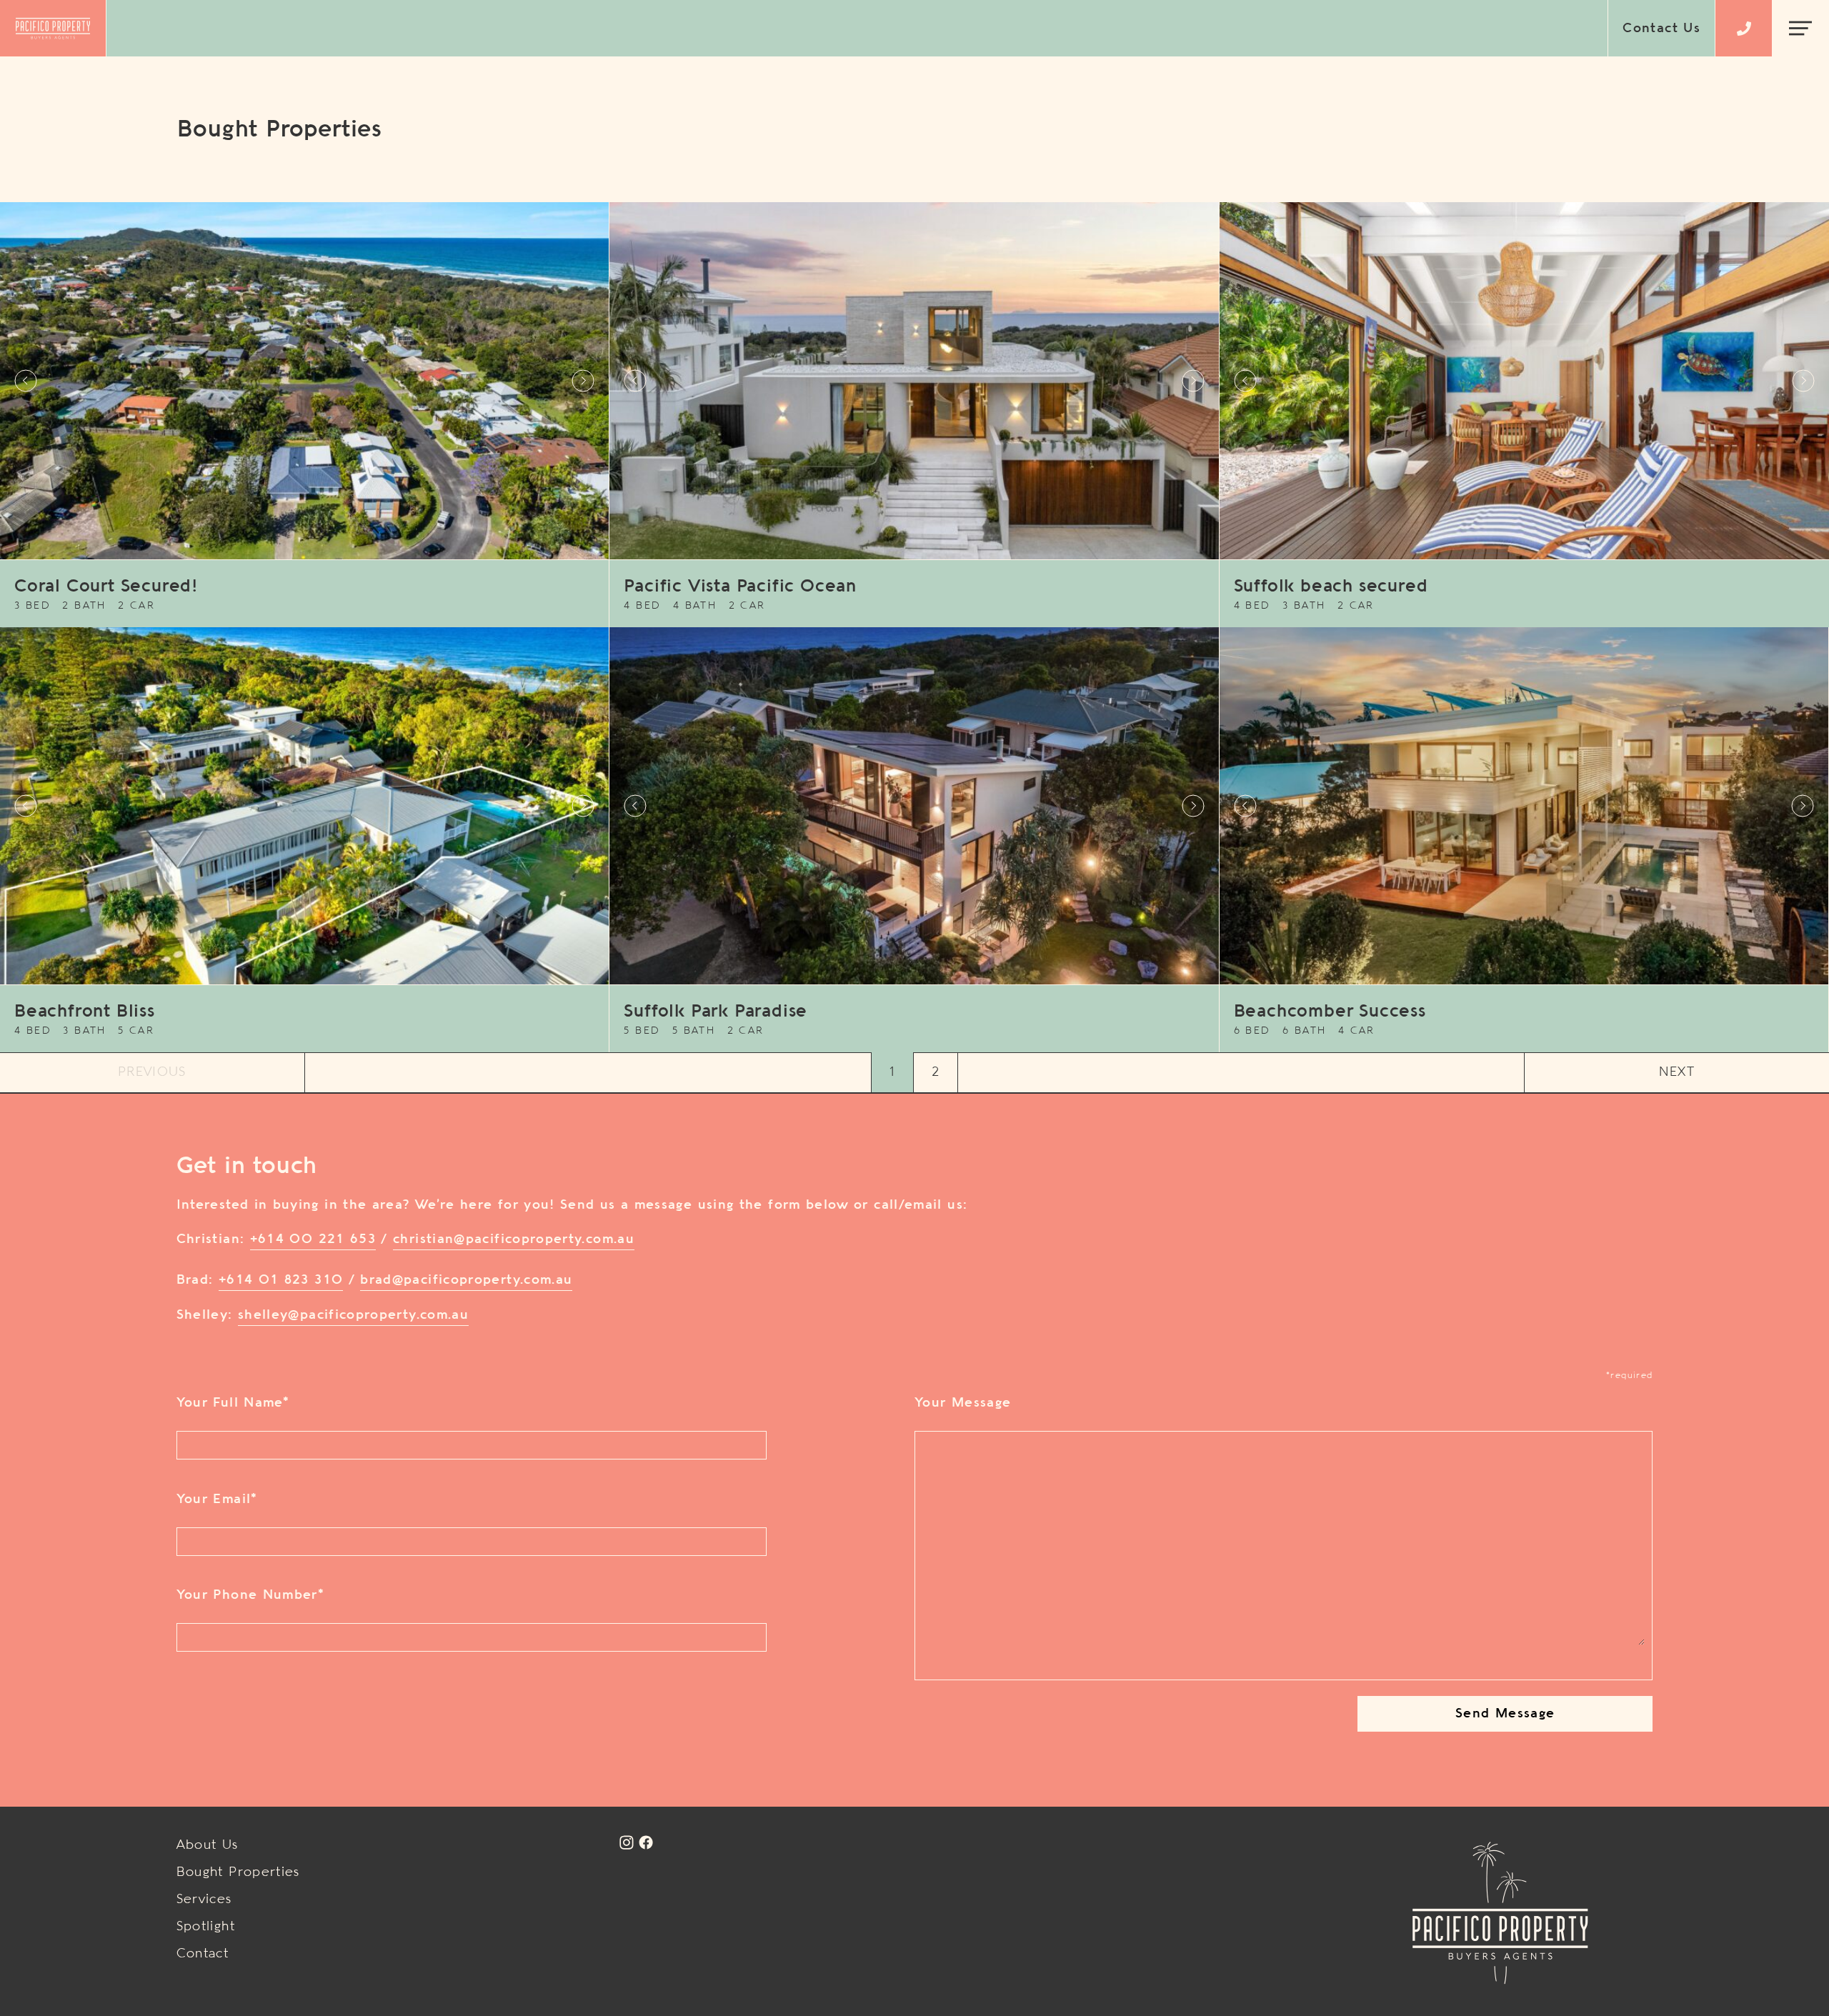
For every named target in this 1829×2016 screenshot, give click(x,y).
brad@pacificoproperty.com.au (466, 1280)
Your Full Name (233, 1403)
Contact (203, 1954)
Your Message (963, 1403)
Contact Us (1661, 29)
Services (204, 1900)
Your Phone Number (250, 1595)
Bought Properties (238, 1872)
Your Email (217, 1499)
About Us (208, 1845)
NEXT (1676, 1072)
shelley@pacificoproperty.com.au (353, 1315)
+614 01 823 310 (281, 1280)
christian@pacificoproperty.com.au (514, 1239)
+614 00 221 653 (313, 1239)
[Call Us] (1744, 29)
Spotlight (206, 1927)
